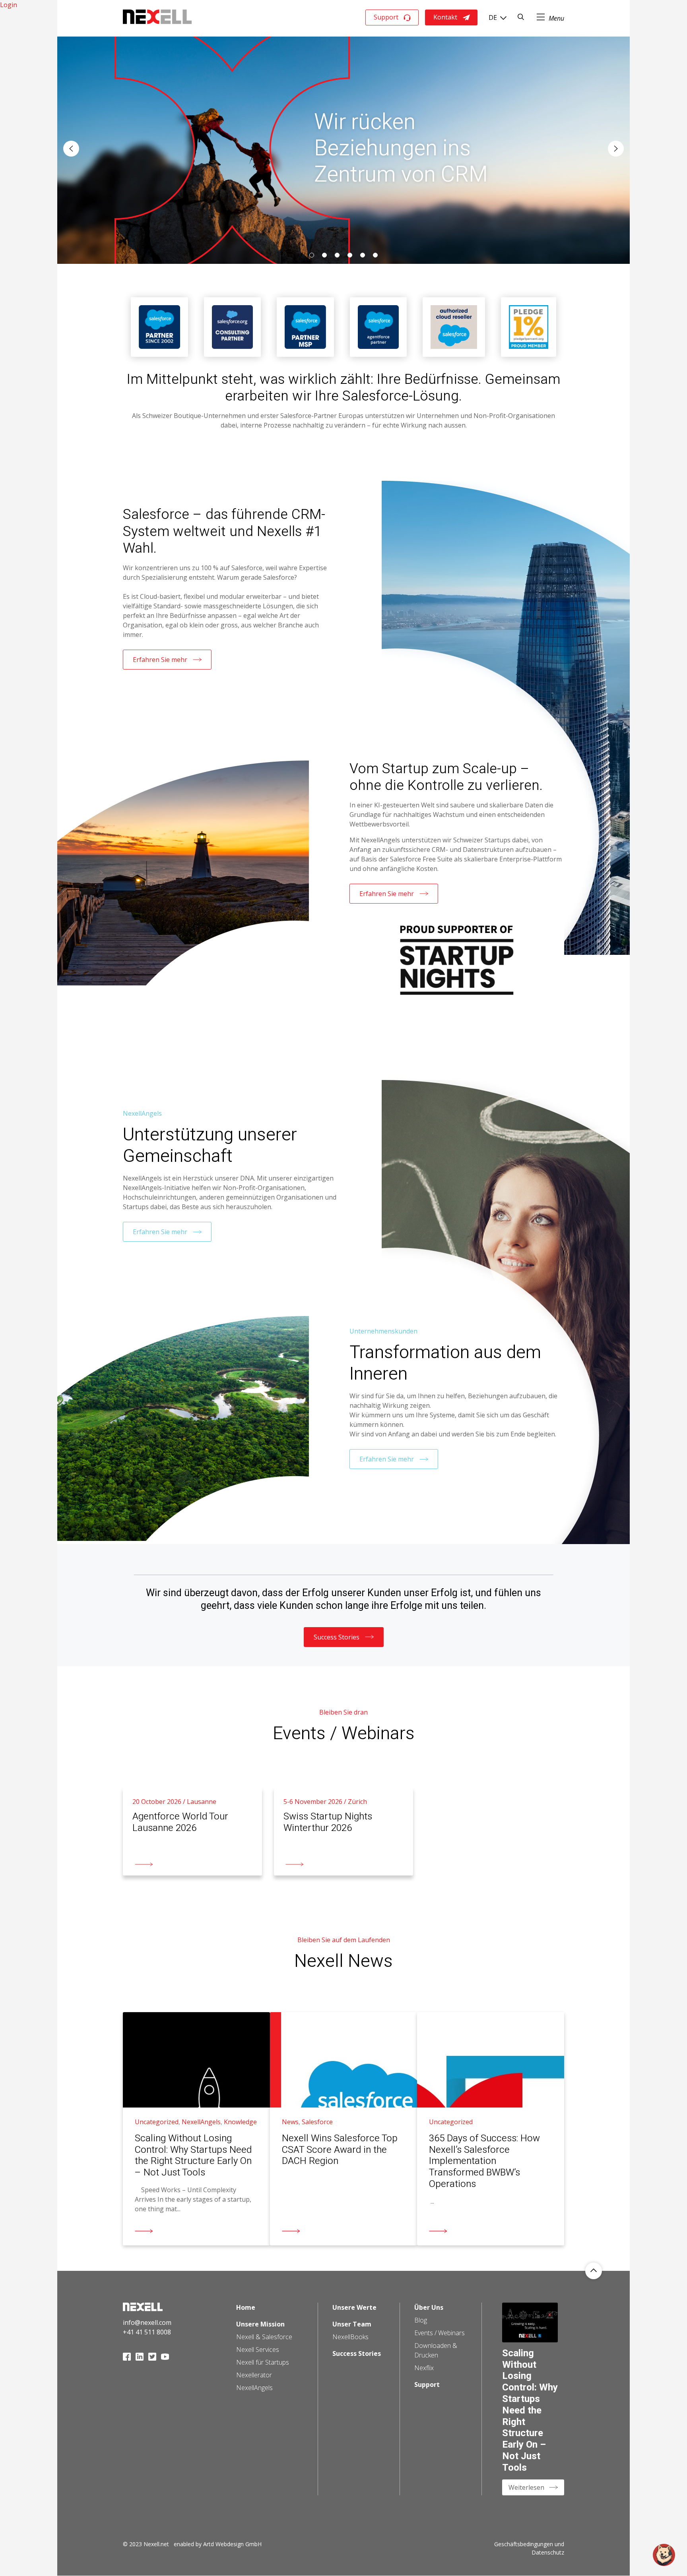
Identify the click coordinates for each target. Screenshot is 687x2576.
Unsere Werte (354, 2307)
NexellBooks (350, 2337)
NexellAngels (254, 2388)
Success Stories (337, 1637)
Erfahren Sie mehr (160, 660)
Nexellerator (254, 2375)
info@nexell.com (147, 2322)
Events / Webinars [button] (440, 2333)
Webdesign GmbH (239, 2544)
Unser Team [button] (352, 2324)
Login (9, 5)
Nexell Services (258, 2350)
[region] (343, 149)
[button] (71, 149)
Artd (209, 2544)
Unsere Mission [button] (260, 2324)
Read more (139, 1792)
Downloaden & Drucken (436, 2350)
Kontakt (445, 17)
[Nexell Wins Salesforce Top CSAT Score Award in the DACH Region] (343, 2129)
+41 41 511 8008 (147, 2332)
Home (246, 2307)
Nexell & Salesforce (264, 2337)
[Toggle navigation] (550, 17)
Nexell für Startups (263, 2362)
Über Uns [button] (429, 2307)
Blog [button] (421, 2320)
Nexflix (424, 2368)
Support (386, 17)
